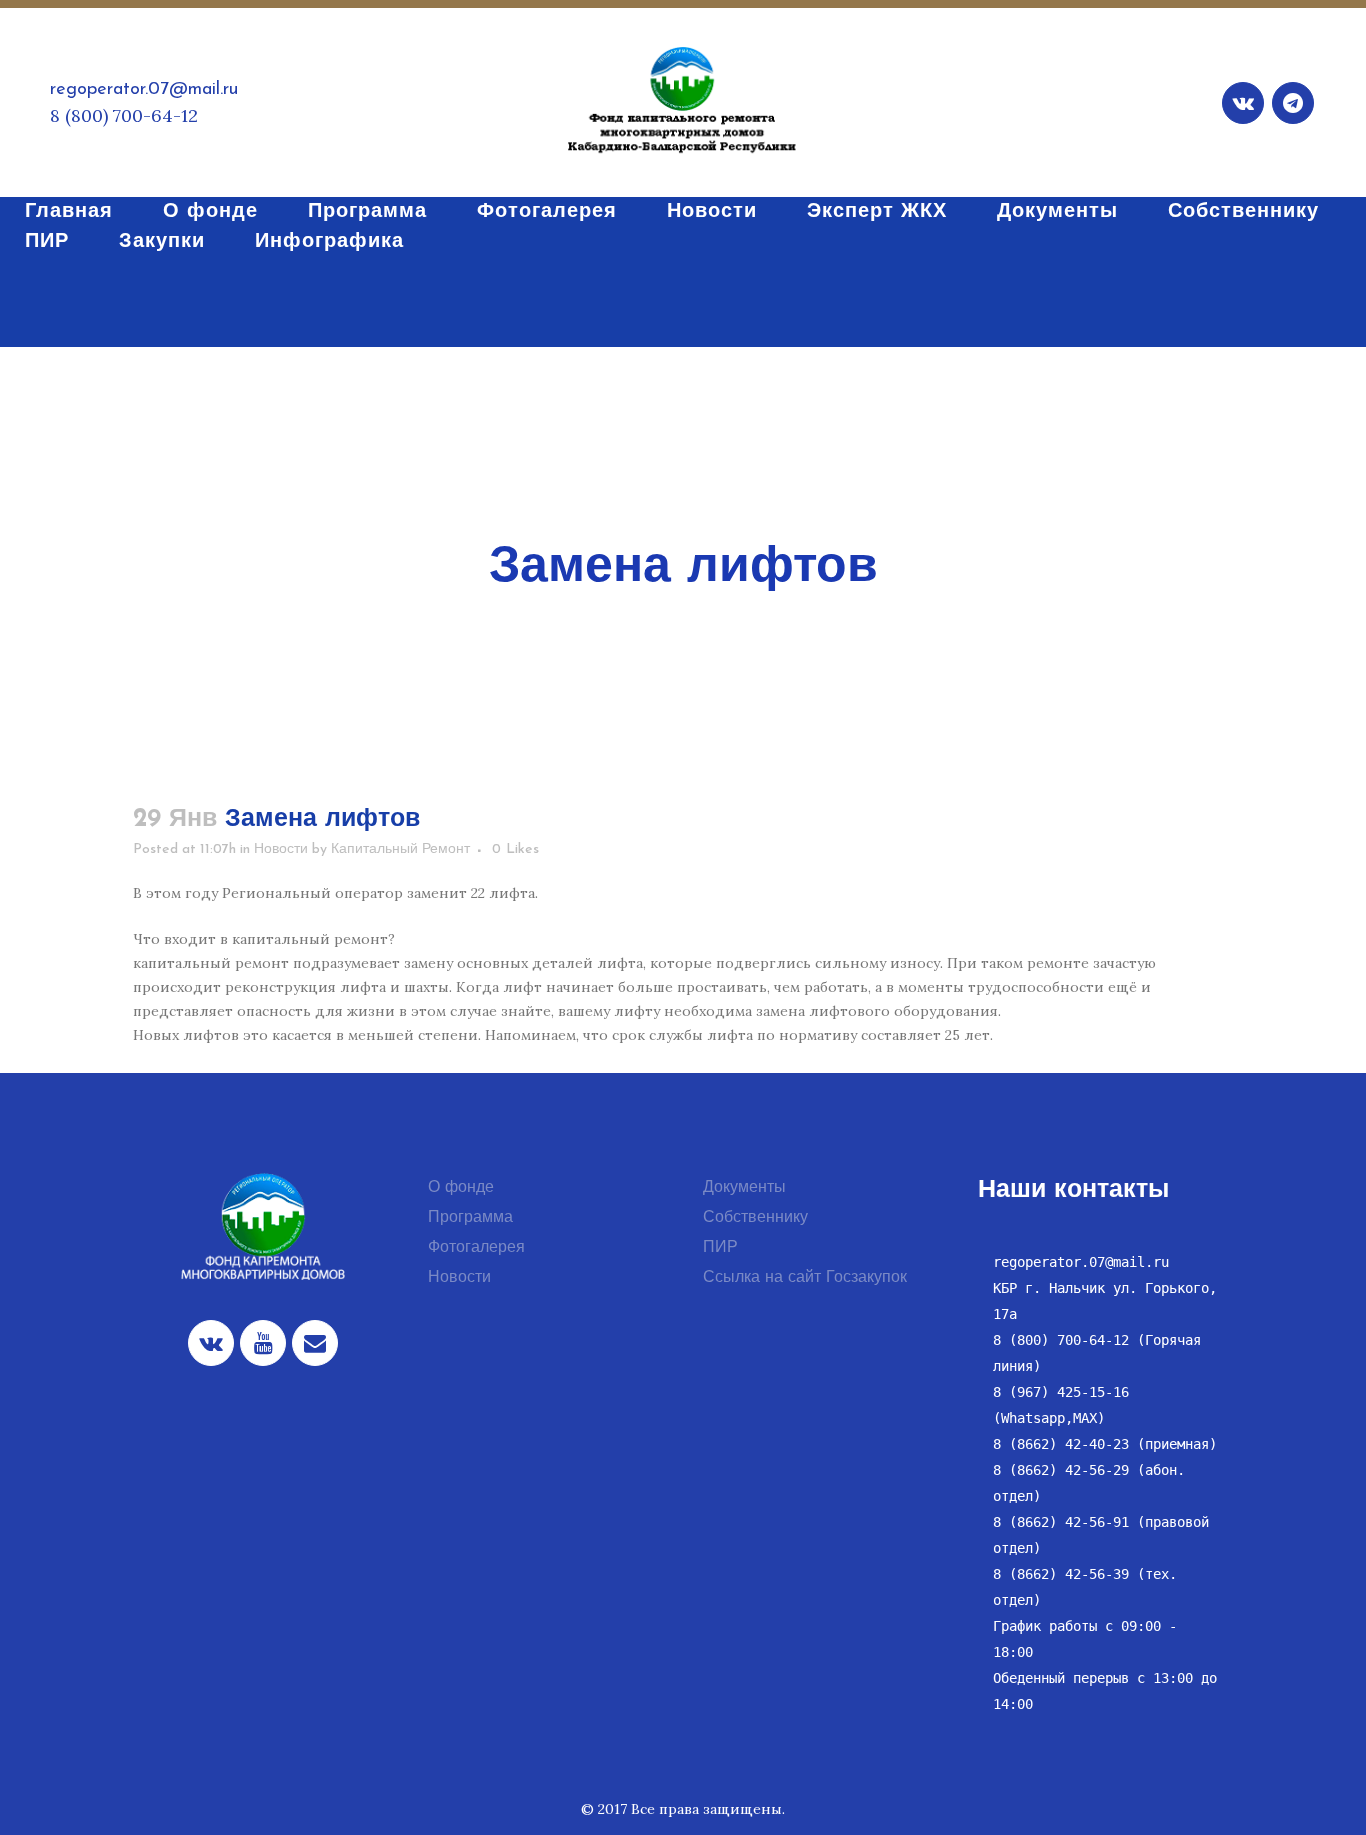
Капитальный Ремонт (400, 849)
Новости (281, 849)
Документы (744, 1188)
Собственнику (755, 1218)
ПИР (720, 1248)
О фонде (461, 1188)
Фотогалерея (476, 1248)
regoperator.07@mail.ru (144, 90)
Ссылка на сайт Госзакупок (805, 1278)
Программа (470, 1218)
